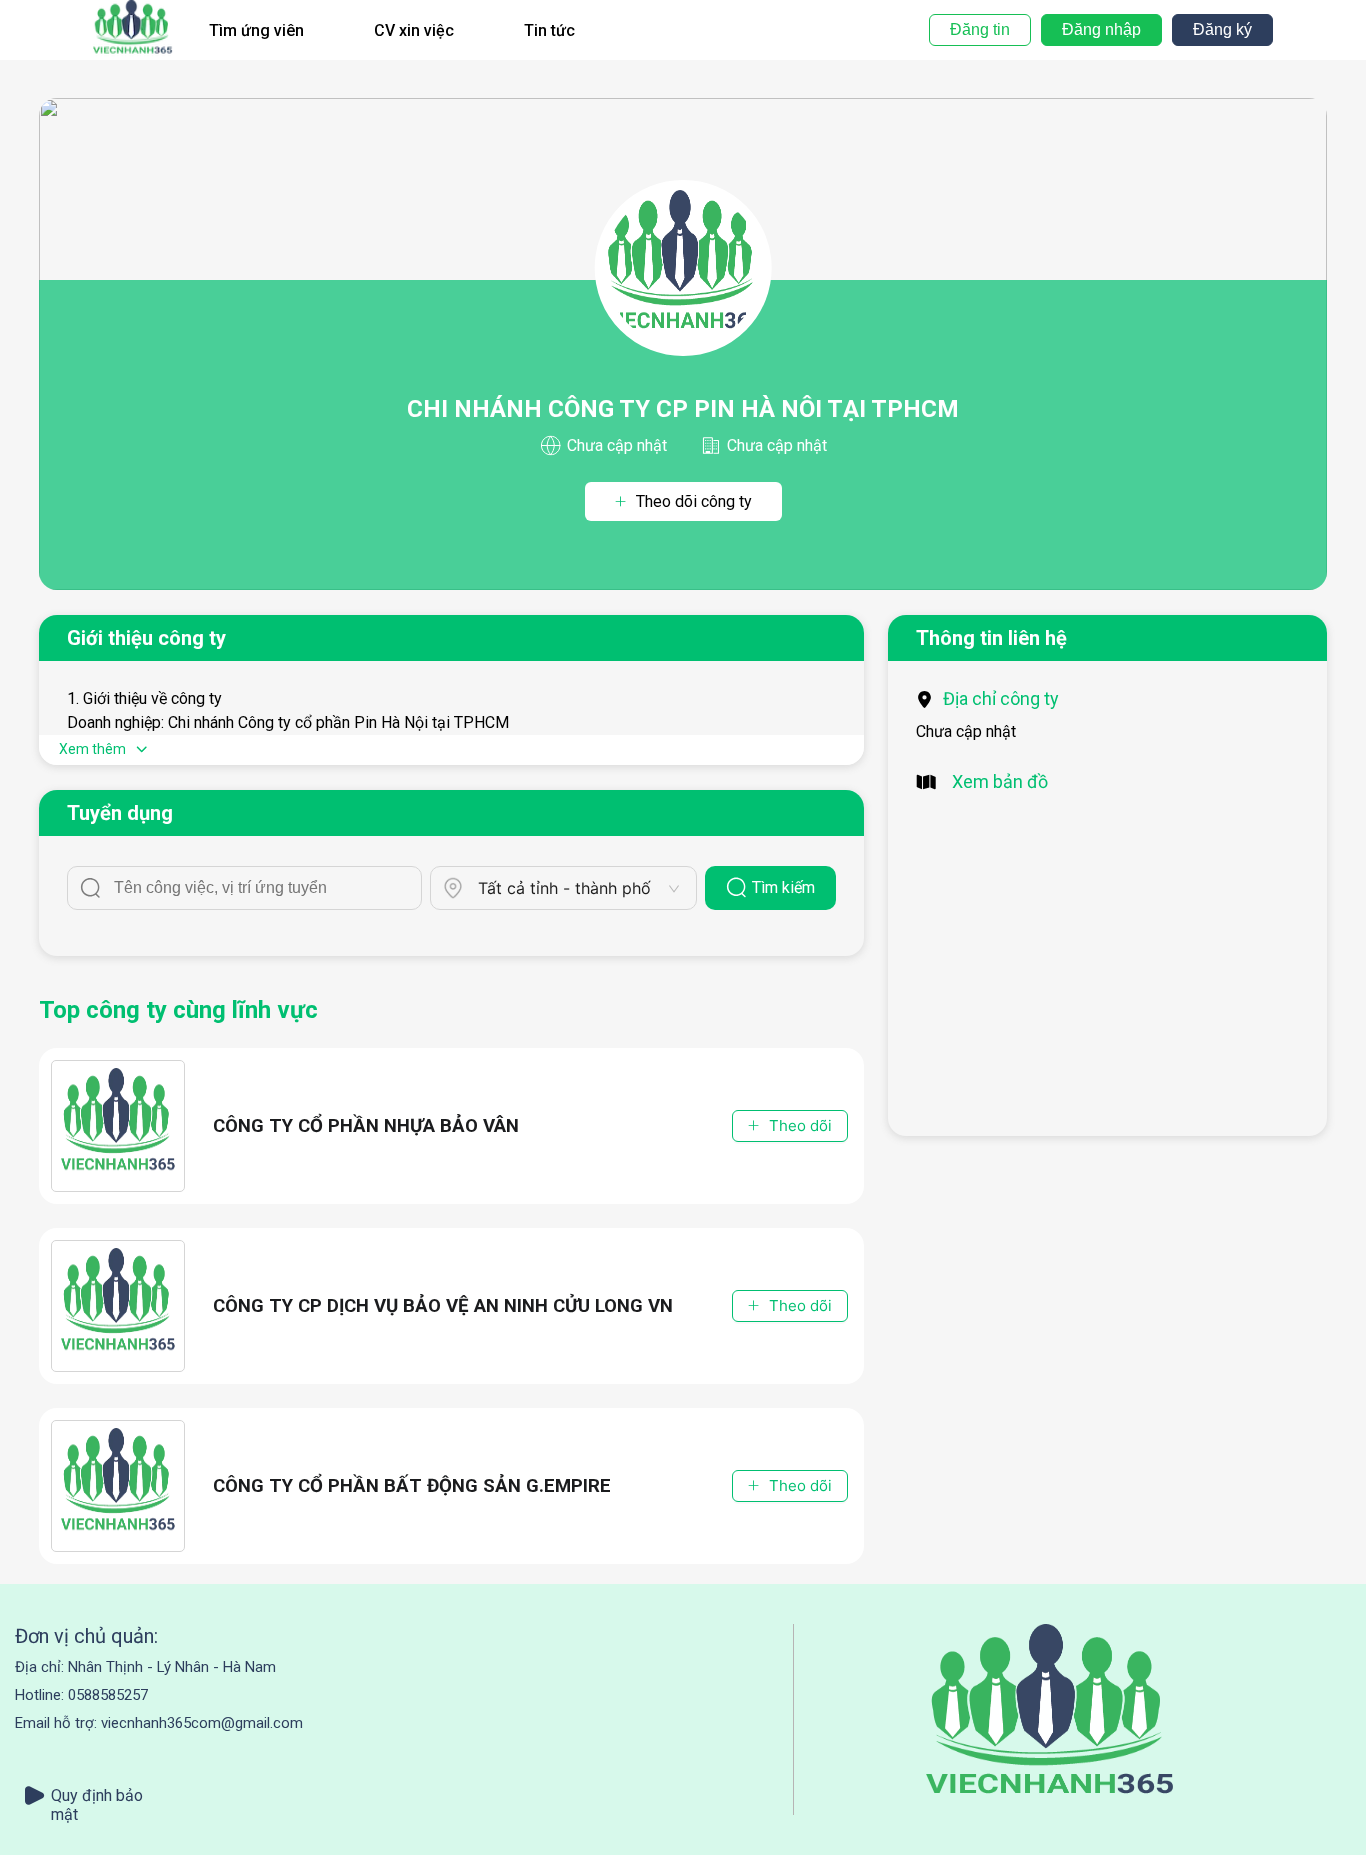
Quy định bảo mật (97, 1795)
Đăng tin (980, 29)
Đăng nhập (1101, 29)
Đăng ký (1222, 29)
